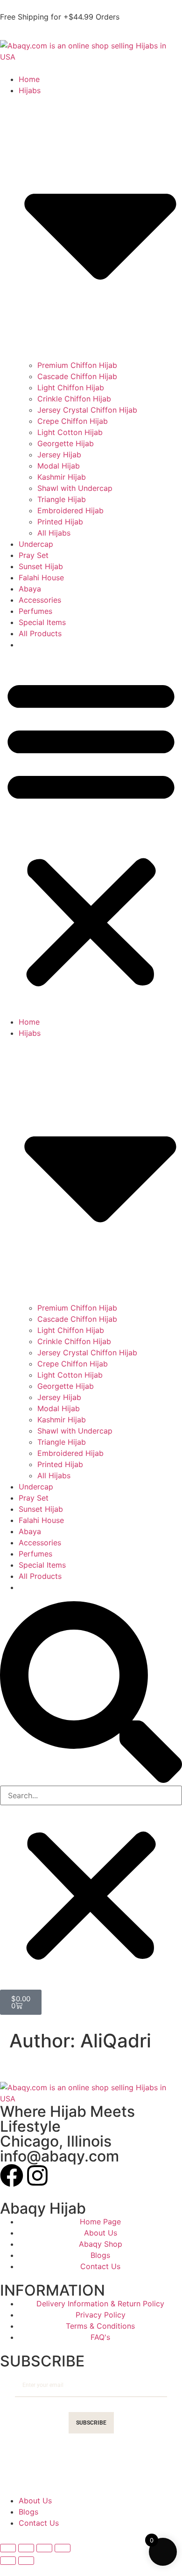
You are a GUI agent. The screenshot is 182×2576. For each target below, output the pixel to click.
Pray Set (34, 555)
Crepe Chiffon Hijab (73, 421)
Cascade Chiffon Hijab (77, 376)
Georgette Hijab (66, 443)
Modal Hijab (59, 466)
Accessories (40, 600)
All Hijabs (54, 533)
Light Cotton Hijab (70, 432)
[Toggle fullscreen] (26, 2548)
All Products (40, 633)
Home (29, 79)
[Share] (44, 2548)
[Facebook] (12, 2175)
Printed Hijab (60, 522)
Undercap (36, 544)
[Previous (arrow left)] (8, 2561)
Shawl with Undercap (75, 488)
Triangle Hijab (62, 499)
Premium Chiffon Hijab (77, 365)
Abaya (30, 589)
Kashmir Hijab (62, 477)
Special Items (42, 622)
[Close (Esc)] (63, 2548)
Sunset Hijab (41, 566)
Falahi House (41, 578)
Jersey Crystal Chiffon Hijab (87, 410)
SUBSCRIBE (91, 2423)
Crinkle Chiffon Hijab (74, 399)
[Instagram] (37, 2175)
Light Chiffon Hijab (71, 387)
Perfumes (35, 611)
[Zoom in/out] (8, 2548)
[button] (91, 832)
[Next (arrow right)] (26, 2561)
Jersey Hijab (59, 455)
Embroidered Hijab (70, 510)
